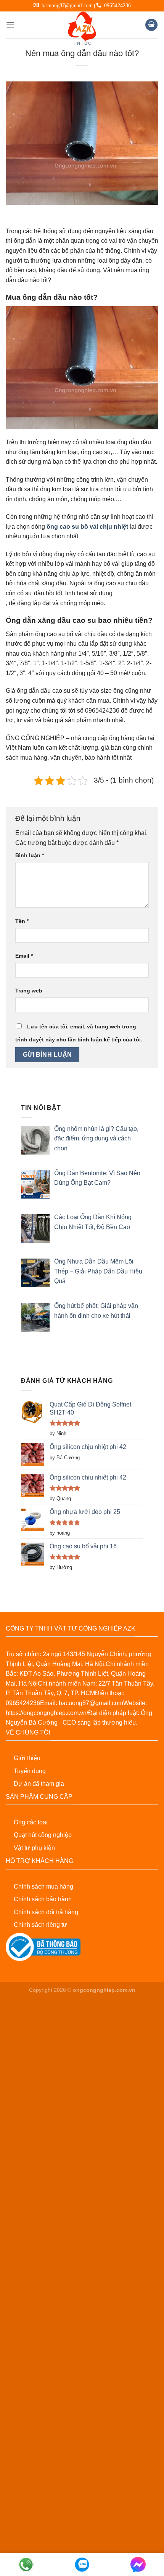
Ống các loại (31, 1822)
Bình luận (30, 855)
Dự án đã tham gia (39, 1784)
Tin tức (82, 43)
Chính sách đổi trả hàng (46, 1912)
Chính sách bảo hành (43, 1899)
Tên (22, 921)
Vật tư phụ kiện (34, 1848)
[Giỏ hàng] (151, 25)
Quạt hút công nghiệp (43, 1835)
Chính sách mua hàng (43, 1887)
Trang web (29, 991)
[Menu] (10, 25)
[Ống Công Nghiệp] (82, 27)
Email (24, 956)
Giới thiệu (27, 1758)
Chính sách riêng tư (40, 1925)
